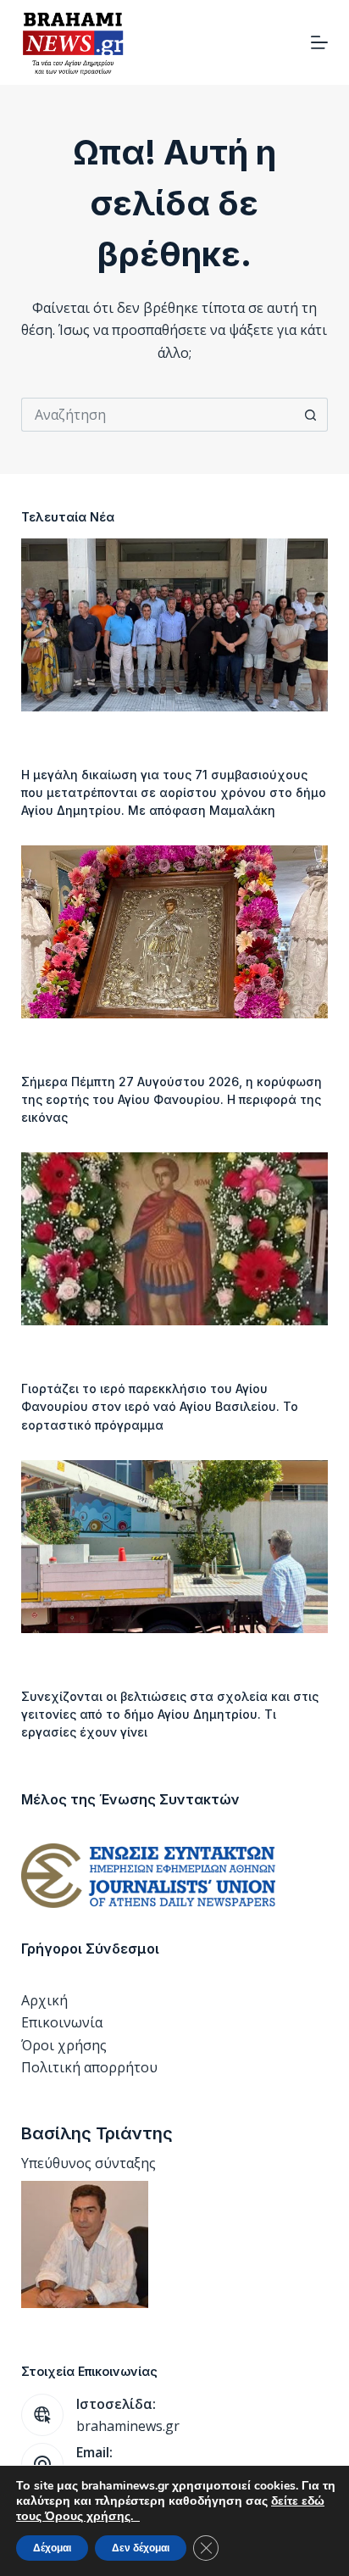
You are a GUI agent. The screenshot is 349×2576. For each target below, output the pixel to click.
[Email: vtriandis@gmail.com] (42, 2464)
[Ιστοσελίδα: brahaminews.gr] (42, 2415)
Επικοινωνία (62, 2022)
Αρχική (44, 2000)
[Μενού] (319, 42)
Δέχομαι (52, 2548)
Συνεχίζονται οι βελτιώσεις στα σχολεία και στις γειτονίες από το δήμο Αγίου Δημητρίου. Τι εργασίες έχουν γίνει (170, 1714)
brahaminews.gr (128, 2426)
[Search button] (311, 415)
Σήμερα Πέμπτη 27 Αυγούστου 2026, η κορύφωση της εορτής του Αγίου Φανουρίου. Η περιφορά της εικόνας (172, 1099)
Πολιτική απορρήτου (89, 2067)
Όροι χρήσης (64, 2045)
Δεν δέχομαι (141, 2548)
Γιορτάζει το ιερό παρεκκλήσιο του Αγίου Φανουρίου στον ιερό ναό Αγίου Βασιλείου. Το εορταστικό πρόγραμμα (160, 1406)
